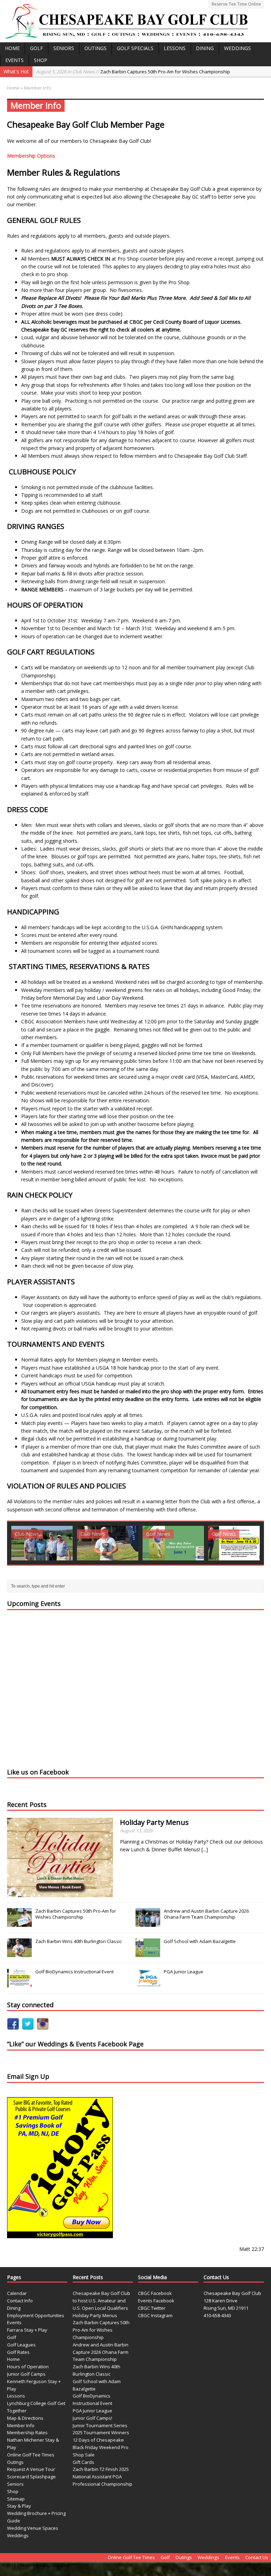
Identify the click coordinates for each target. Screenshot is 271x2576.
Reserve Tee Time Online (236, 4)
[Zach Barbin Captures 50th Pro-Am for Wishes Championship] (19, 1923)
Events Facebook (156, 2301)
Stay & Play (19, 2506)
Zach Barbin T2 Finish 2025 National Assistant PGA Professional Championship (103, 2477)
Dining (205, 48)
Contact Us (257, 2557)
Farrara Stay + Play (27, 2330)
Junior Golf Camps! (92, 2418)
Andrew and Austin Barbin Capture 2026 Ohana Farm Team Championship (206, 1914)
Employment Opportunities (36, 2315)
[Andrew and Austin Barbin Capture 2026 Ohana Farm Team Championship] (148, 1923)
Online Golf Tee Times (31, 2455)
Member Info (21, 2425)
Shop (41, 60)
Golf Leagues (21, 2345)
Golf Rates (18, 2352)
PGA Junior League (183, 1972)
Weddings (237, 48)
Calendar (17, 2293)
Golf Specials (135, 48)
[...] (205, 1849)
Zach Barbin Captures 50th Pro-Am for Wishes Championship (133, 72)
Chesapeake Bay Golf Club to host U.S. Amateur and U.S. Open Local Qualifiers (101, 2301)
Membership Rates (27, 2432)
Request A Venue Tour (31, 2469)
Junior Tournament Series (100, 2425)
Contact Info (20, 2301)
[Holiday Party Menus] (60, 1893)
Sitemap (16, 2499)
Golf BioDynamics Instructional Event (74, 1972)
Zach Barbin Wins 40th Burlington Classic (79, 1941)
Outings (95, 48)
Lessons (175, 48)
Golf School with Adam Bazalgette (200, 1941)
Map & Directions (25, 2418)
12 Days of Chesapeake (98, 2440)
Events (14, 60)
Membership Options (31, 156)
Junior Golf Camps (26, 2374)
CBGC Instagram (155, 2315)
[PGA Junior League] (108, 1543)
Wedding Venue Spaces (33, 2528)
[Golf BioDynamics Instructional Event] (42, 1543)
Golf (37, 48)
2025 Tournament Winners (101, 2432)
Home (12, 48)
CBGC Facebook (155, 2293)
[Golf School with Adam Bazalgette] (148, 1953)
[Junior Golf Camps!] (173, 1543)
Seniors (64, 48)
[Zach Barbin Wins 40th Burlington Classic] (19, 1953)
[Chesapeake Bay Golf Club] (135, 21)
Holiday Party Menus (154, 1822)
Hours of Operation (28, 2367)
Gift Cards (83, 2462)
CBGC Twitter (152, 2308)
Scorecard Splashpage (31, 2477)
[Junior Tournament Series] (239, 1543)
